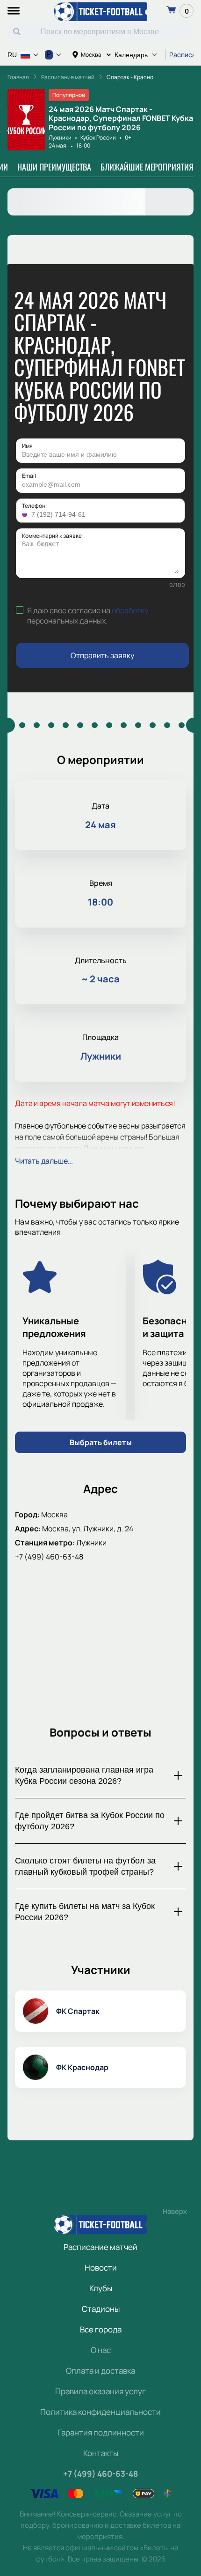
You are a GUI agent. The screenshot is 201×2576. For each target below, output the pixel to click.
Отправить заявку (102, 655)
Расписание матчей (100, 2247)
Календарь (131, 55)
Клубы (101, 2288)
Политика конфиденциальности (100, 2412)
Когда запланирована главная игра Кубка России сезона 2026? (84, 1775)
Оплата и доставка (100, 2371)
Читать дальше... (44, 1161)
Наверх (175, 2211)
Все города (101, 2329)
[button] (26, 514)
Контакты (101, 2453)
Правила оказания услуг (100, 2391)
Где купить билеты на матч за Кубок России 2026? (85, 1912)
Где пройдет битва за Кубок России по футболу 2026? (90, 1821)
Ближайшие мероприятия (147, 167)
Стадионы (101, 2309)
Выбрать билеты (101, 1442)
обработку (130, 610)
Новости (101, 2268)
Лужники (60, 137)
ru (12, 55)
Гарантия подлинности (101, 2432)
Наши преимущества (54, 167)
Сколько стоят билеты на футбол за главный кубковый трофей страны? (85, 1866)
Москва (91, 55)
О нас (101, 2350)
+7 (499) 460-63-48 (49, 1557)
